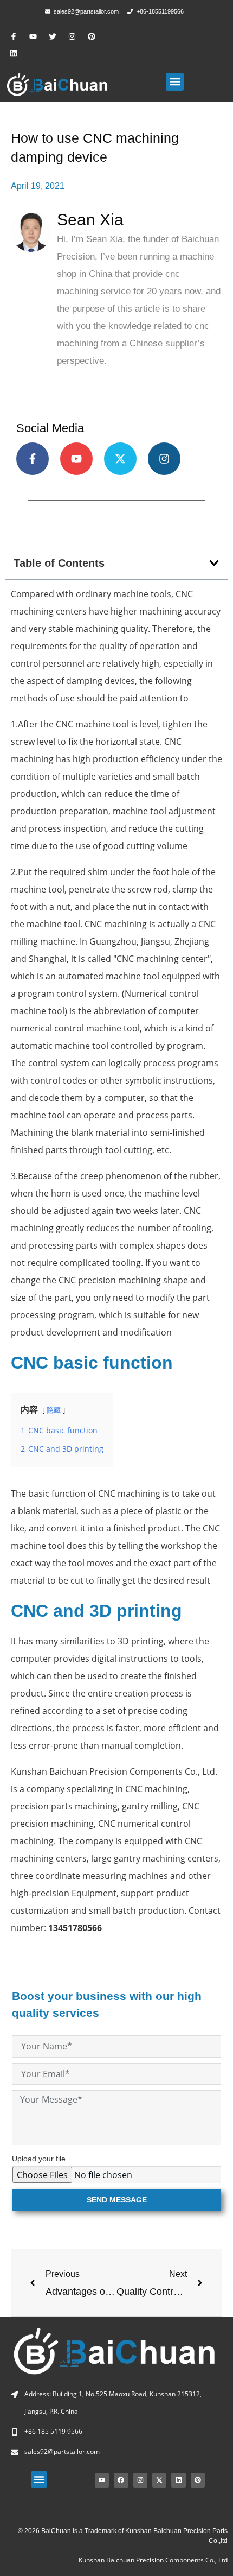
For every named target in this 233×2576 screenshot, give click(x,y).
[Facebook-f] (14, 37)
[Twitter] (53, 37)
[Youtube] (33, 37)
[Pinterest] (91, 37)
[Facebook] (121, 2480)
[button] (175, 82)
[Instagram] (72, 37)
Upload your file (39, 2159)
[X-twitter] (120, 459)
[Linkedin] (14, 53)
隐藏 (54, 1410)
